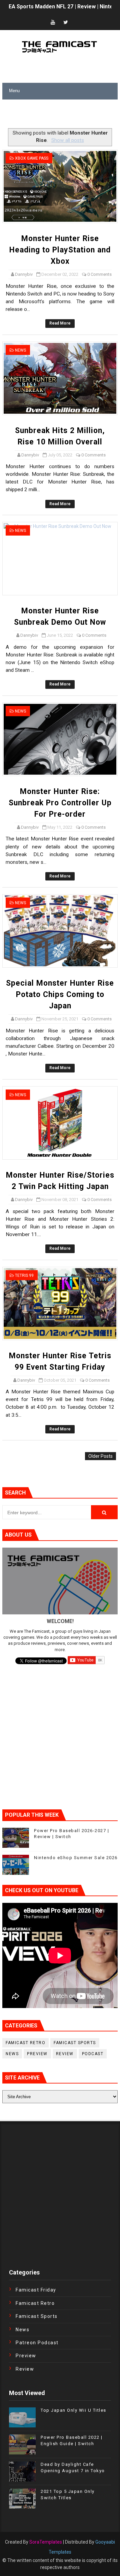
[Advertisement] (61, 115)
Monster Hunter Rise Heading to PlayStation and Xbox (60, 250)
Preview (37, 2054)
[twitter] (66, 23)
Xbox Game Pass (32, 158)
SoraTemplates (46, 2542)
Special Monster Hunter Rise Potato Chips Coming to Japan (60, 995)
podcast (93, 2054)
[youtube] (53, 23)
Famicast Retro (25, 2043)
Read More (60, 323)
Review (65, 2054)
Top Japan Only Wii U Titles (73, 2410)
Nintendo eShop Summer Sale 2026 (76, 1858)
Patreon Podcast (37, 2343)
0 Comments (99, 274)
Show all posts (67, 140)
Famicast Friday (36, 2290)
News (20, 350)
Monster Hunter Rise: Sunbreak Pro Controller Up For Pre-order (60, 803)
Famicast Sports (75, 2043)
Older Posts (100, 1456)
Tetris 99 (24, 1275)
